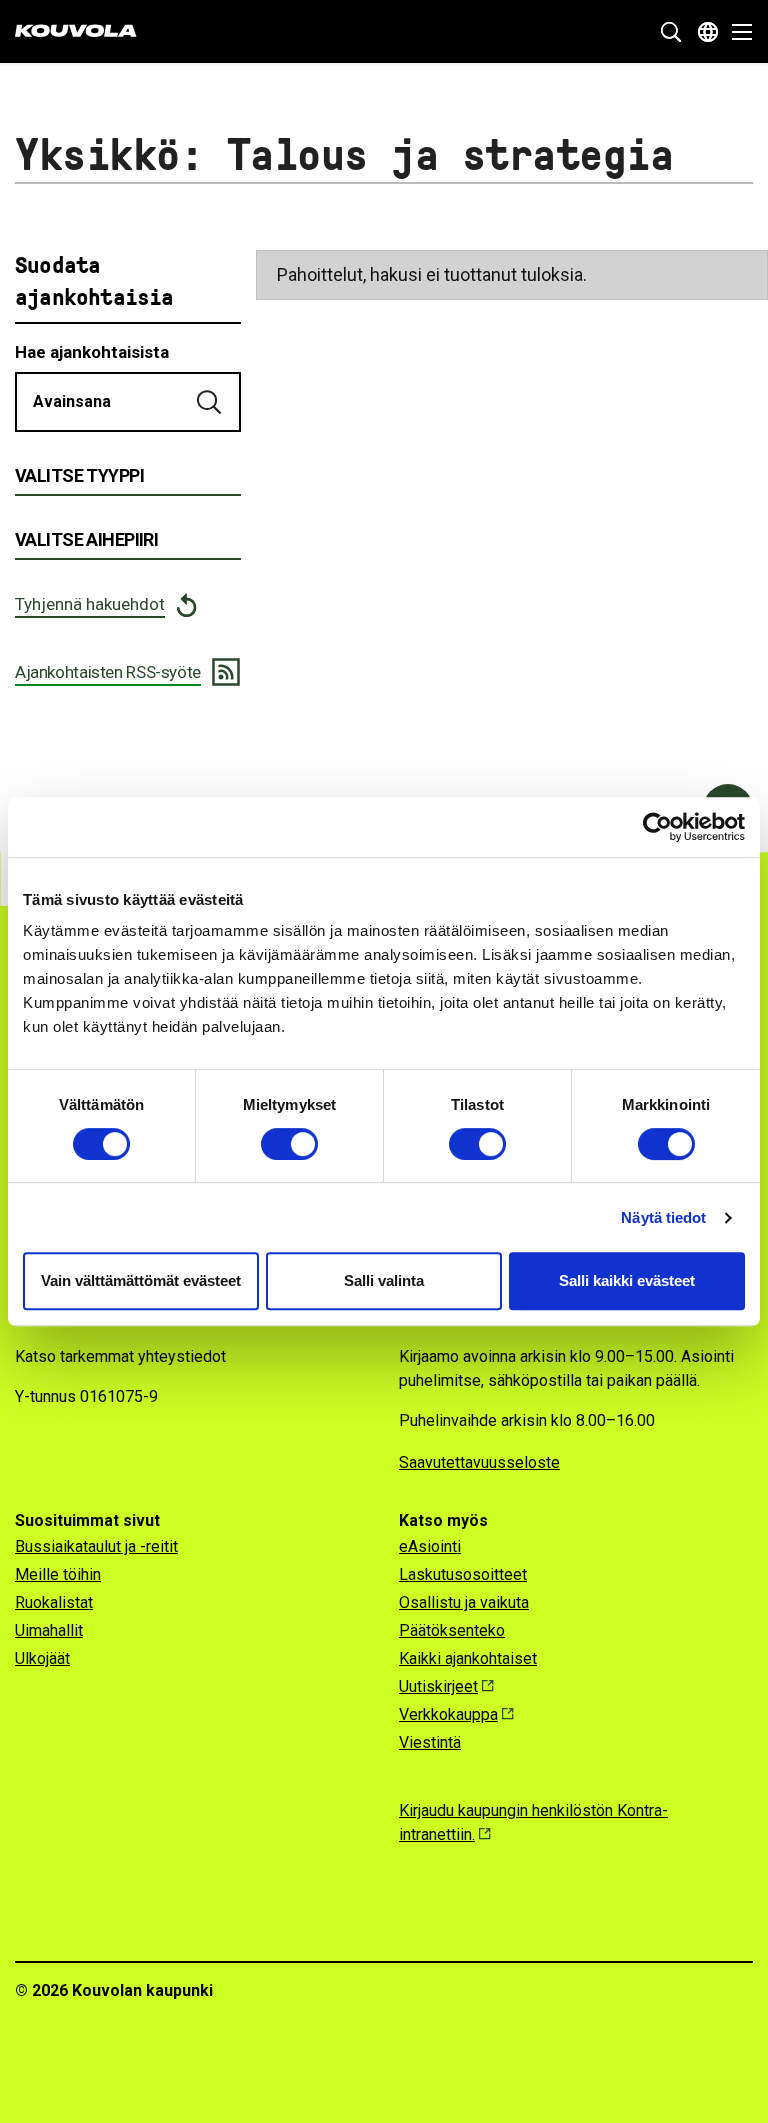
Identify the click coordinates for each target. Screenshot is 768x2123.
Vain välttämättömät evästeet (141, 1280)
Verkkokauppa (448, 1714)
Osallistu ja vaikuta (464, 1602)
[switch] (289, 1144)
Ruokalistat (54, 1602)
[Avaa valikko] (736, 32)
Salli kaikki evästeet (627, 1280)
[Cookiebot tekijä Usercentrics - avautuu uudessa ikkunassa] (657, 827)
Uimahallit (49, 1630)
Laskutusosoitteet (463, 1574)
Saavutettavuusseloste (479, 1462)
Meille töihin (58, 1574)
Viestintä (430, 1742)
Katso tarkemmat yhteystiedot (120, 1356)
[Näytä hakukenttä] (671, 32)
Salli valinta (384, 1280)
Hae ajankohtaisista (92, 352)
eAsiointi (430, 1546)
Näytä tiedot (663, 1217)
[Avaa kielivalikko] (708, 32)
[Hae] (211, 402)
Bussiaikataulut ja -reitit (96, 1546)
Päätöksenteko (452, 1630)
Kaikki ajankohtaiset (468, 1658)
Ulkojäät (42, 1658)
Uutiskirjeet (438, 1686)
